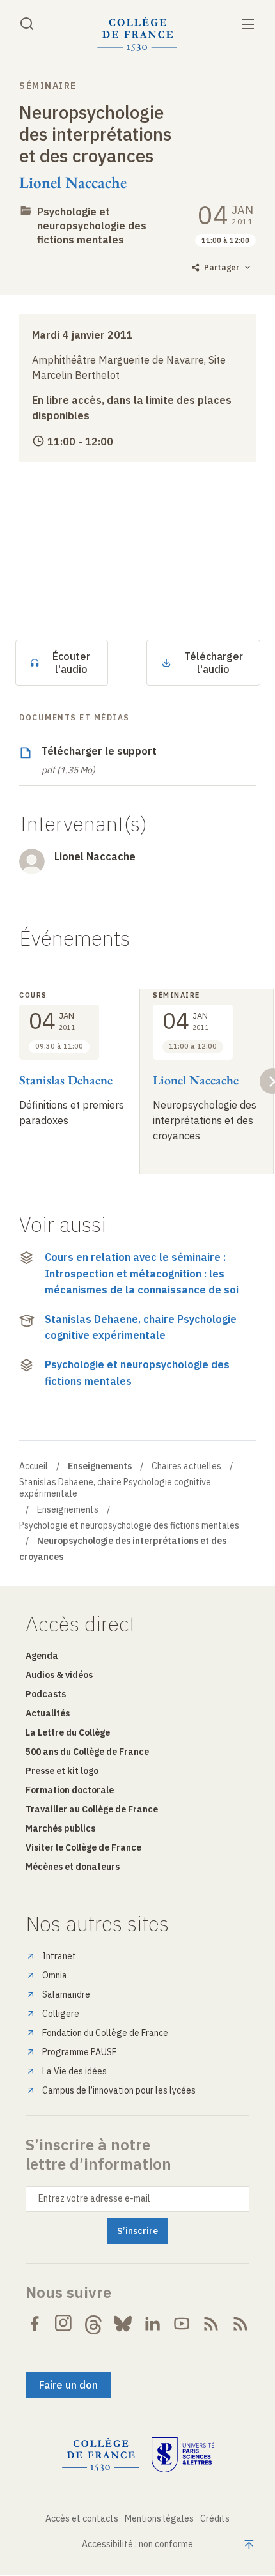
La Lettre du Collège (68, 1732)
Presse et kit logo (62, 1771)
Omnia (55, 1975)
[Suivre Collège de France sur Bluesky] (123, 2324)
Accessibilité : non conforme (137, 2544)
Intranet (59, 1956)
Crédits (215, 2518)
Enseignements (68, 1509)
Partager (222, 267)
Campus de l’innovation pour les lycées (119, 2090)
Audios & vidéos (59, 1675)
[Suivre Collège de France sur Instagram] (64, 2324)
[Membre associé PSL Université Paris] (183, 2455)
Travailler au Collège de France (92, 1809)
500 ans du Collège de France (87, 1752)
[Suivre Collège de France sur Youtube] (182, 2324)
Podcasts (46, 1694)
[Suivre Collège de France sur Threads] (93, 2324)
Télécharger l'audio (214, 663)
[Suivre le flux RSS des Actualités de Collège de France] (211, 2324)
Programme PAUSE (80, 2052)
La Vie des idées (75, 2071)
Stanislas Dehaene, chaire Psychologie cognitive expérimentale (141, 1327)
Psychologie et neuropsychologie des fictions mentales (92, 226)
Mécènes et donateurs (73, 1867)
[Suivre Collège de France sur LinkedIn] (152, 2324)
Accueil (34, 1466)
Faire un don (68, 2385)
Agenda (42, 1656)
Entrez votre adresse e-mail (94, 2198)
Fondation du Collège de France (105, 2033)
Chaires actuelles (186, 1466)
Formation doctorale (70, 1790)
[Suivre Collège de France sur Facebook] (35, 2324)
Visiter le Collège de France (83, 1847)
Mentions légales (159, 2518)
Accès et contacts (82, 2518)
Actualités (48, 1713)
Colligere (61, 2014)
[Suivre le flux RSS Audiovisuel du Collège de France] (240, 2324)
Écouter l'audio (71, 663)
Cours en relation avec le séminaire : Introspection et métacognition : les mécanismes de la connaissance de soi (142, 1273)
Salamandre (66, 1994)
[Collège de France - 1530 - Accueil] (137, 34)
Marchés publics (60, 1828)
